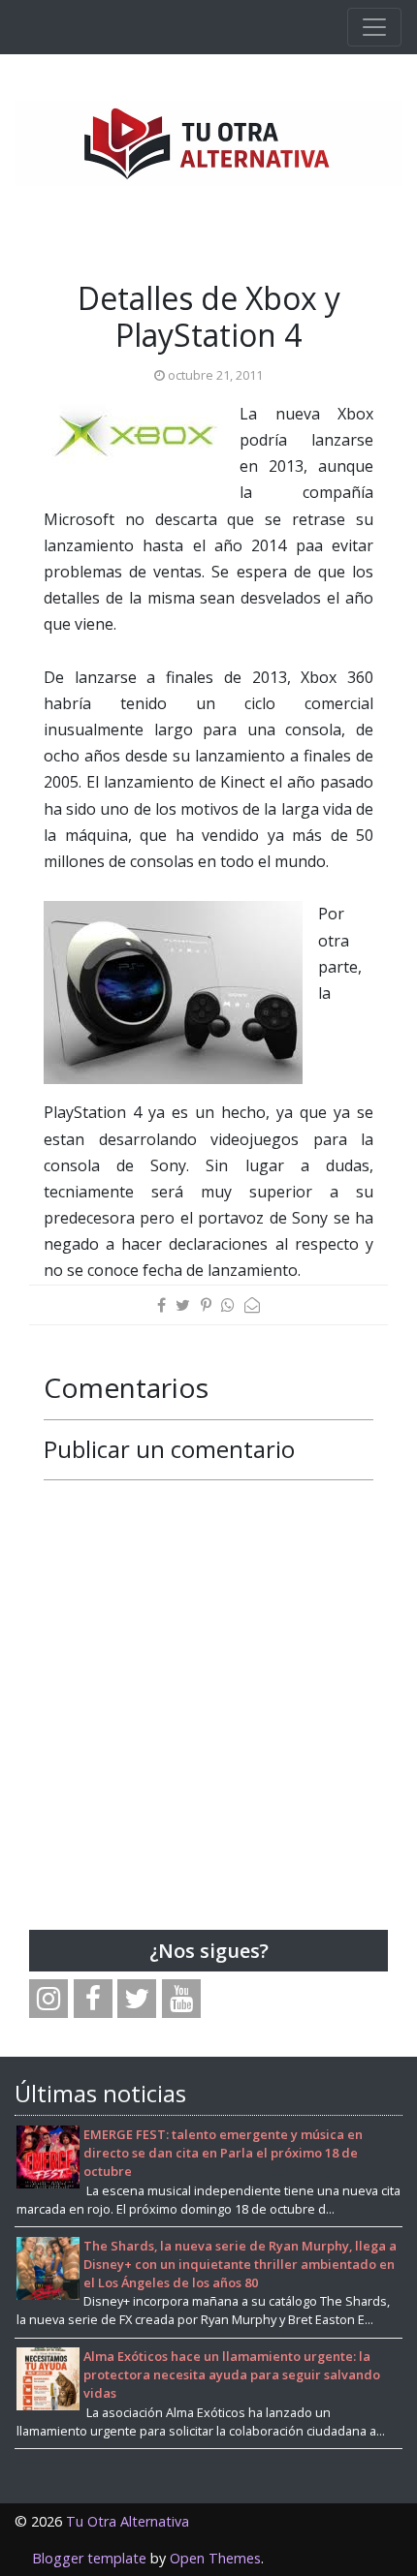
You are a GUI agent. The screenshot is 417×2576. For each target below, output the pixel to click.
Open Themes (215, 2558)
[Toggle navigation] (374, 27)
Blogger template (89, 2558)
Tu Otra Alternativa (128, 2521)
